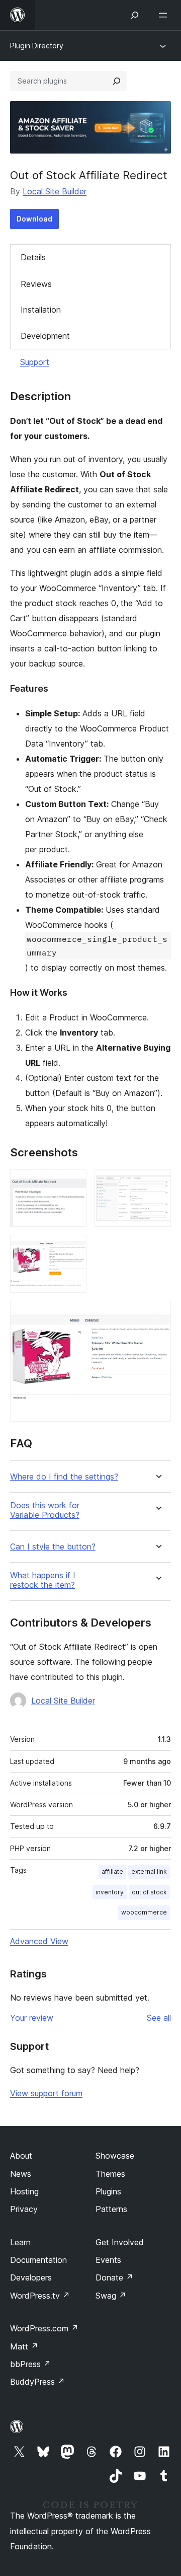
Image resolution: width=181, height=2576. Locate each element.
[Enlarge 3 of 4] (73, 1248)
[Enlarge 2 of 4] (157, 1183)
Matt (24, 2346)
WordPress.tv (40, 2296)
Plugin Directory (37, 46)
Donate (114, 2277)
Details (33, 257)
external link (149, 1871)
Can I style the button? (53, 1547)
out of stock (149, 1892)
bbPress (30, 2364)
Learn (20, 2242)
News (21, 2174)
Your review (32, 2018)
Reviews (36, 284)
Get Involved (120, 2242)
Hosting (24, 2191)
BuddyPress (37, 2382)
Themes (110, 2174)
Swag (111, 2296)
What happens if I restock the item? (43, 1580)
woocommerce (144, 1912)
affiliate (112, 1871)
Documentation (38, 2260)
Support (35, 362)
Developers (31, 2277)
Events (108, 2260)
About (21, 2156)
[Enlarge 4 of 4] (157, 1314)
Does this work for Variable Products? (45, 1510)
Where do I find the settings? (64, 1477)
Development (45, 336)
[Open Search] (135, 15)
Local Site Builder (55, 191)
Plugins (108, 2191)
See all (159, 2018)
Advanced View (39, 1941)
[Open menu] (165, 15)
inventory (110, 1892)
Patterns (111, 2209)
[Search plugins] (117, 81)
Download (34, 219)
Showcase (115, 2156)
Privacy (24, 2209)
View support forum (46, 2093)
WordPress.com (44, 2328)
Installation (41, 310)
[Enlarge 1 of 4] (73, 1183)
